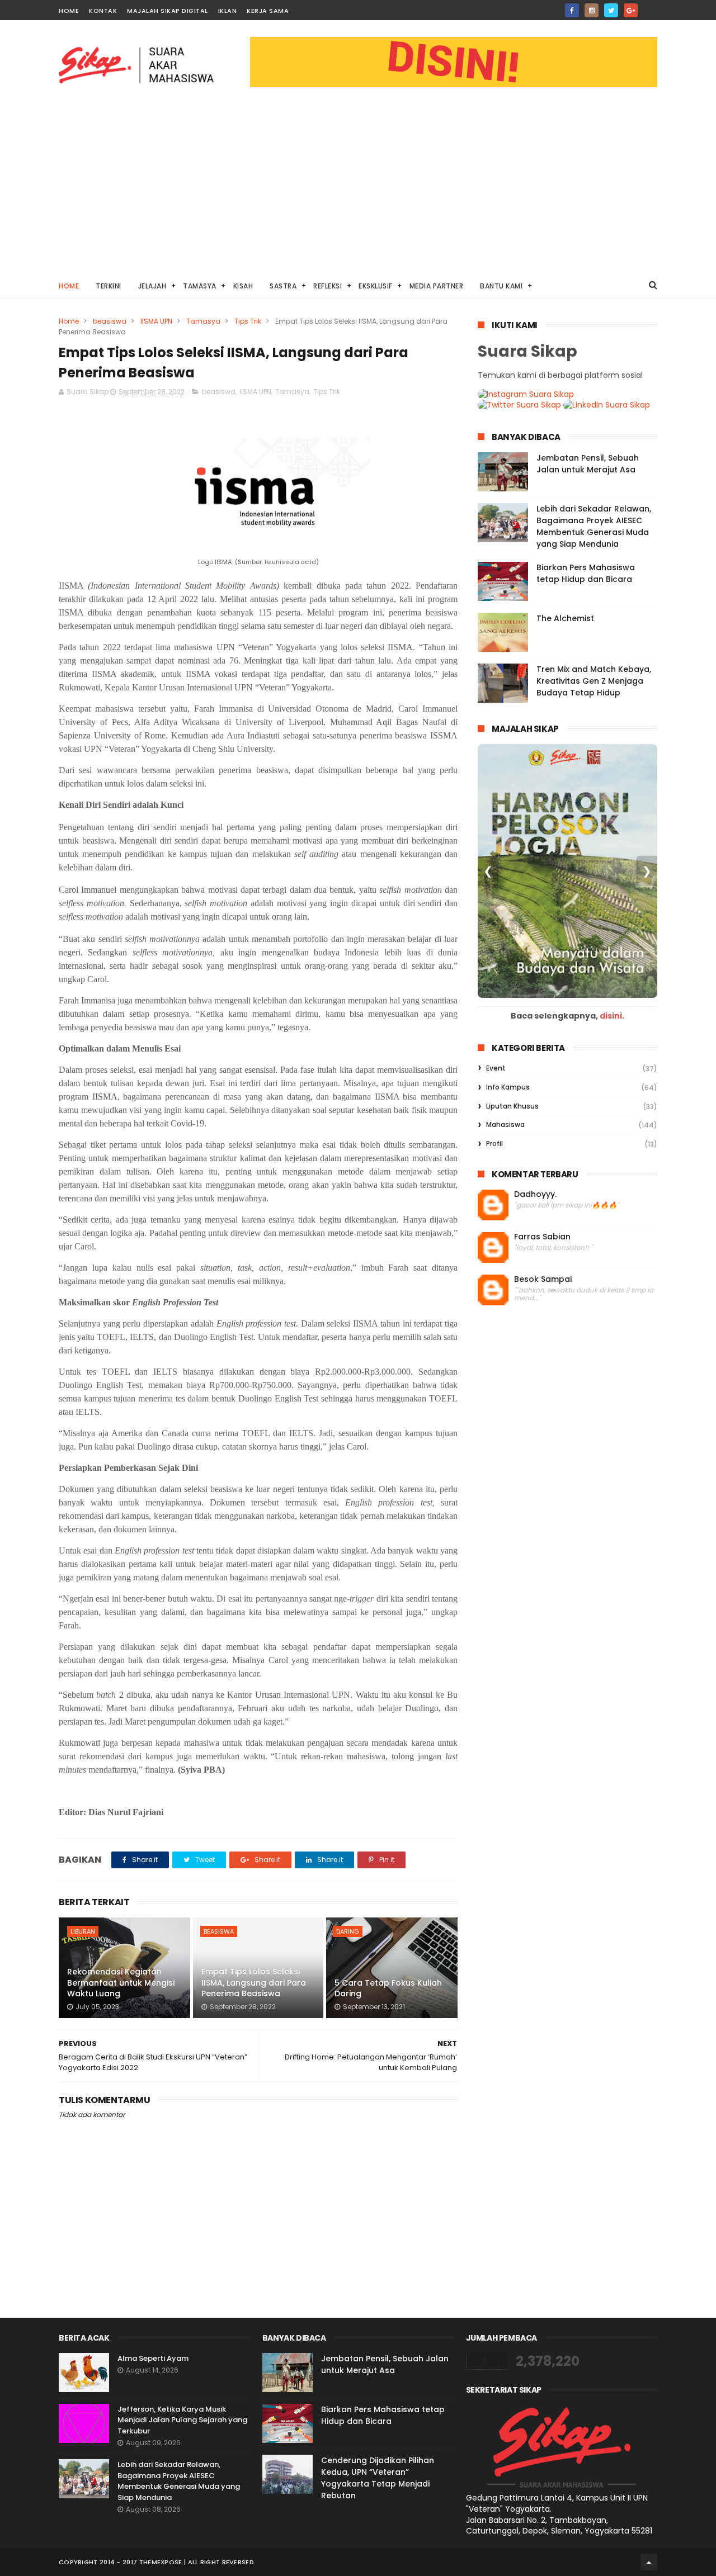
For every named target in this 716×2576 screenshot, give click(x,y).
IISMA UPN (156, 321)
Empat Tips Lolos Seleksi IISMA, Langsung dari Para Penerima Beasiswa (254, 1983)
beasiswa (110, 321)
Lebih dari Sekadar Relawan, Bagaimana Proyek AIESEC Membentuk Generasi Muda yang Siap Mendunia (594, 526)
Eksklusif (376, 286)
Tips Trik (248, 321)
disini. (612, 1016)
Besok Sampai (543, 1279)
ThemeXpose (161, 2562)
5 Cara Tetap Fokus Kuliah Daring (388, 1988)
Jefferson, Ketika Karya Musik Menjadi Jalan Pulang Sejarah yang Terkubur (182, 2420)
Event (496, 1068)
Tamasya (200, 286)
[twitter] (611, 10)
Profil (494, 1143)
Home (69, 11)
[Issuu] (650, 7)
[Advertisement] (358, 188)
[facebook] (572, 10)
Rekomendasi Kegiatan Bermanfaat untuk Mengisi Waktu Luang (121, 1983)
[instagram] (592, 10)
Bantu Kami (501, 286)
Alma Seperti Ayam (153, 2358)
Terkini (109, 286)
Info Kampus (508, 1087)
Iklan (228, 11)
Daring (348, 1931)
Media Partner (437, 286)
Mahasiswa (505, 1124)
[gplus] (631, 10)
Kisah (243, 286)
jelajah (152, 286)
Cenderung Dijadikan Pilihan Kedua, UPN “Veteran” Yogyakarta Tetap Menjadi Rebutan (378, 2478)
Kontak (103, 11)
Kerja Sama (268, 11)
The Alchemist (565, 618)
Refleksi (328, 286)
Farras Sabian (542, 1237)
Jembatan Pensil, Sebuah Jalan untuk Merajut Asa (588, 464)
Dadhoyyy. (535, 1194)
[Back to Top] (649, 2562)
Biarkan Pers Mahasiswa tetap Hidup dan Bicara (586, 573)
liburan (83, 1931)
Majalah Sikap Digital (168, 11)
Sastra (283, 286)
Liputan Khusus (512, 1106)
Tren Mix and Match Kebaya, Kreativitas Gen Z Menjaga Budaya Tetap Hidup (594, 681)
